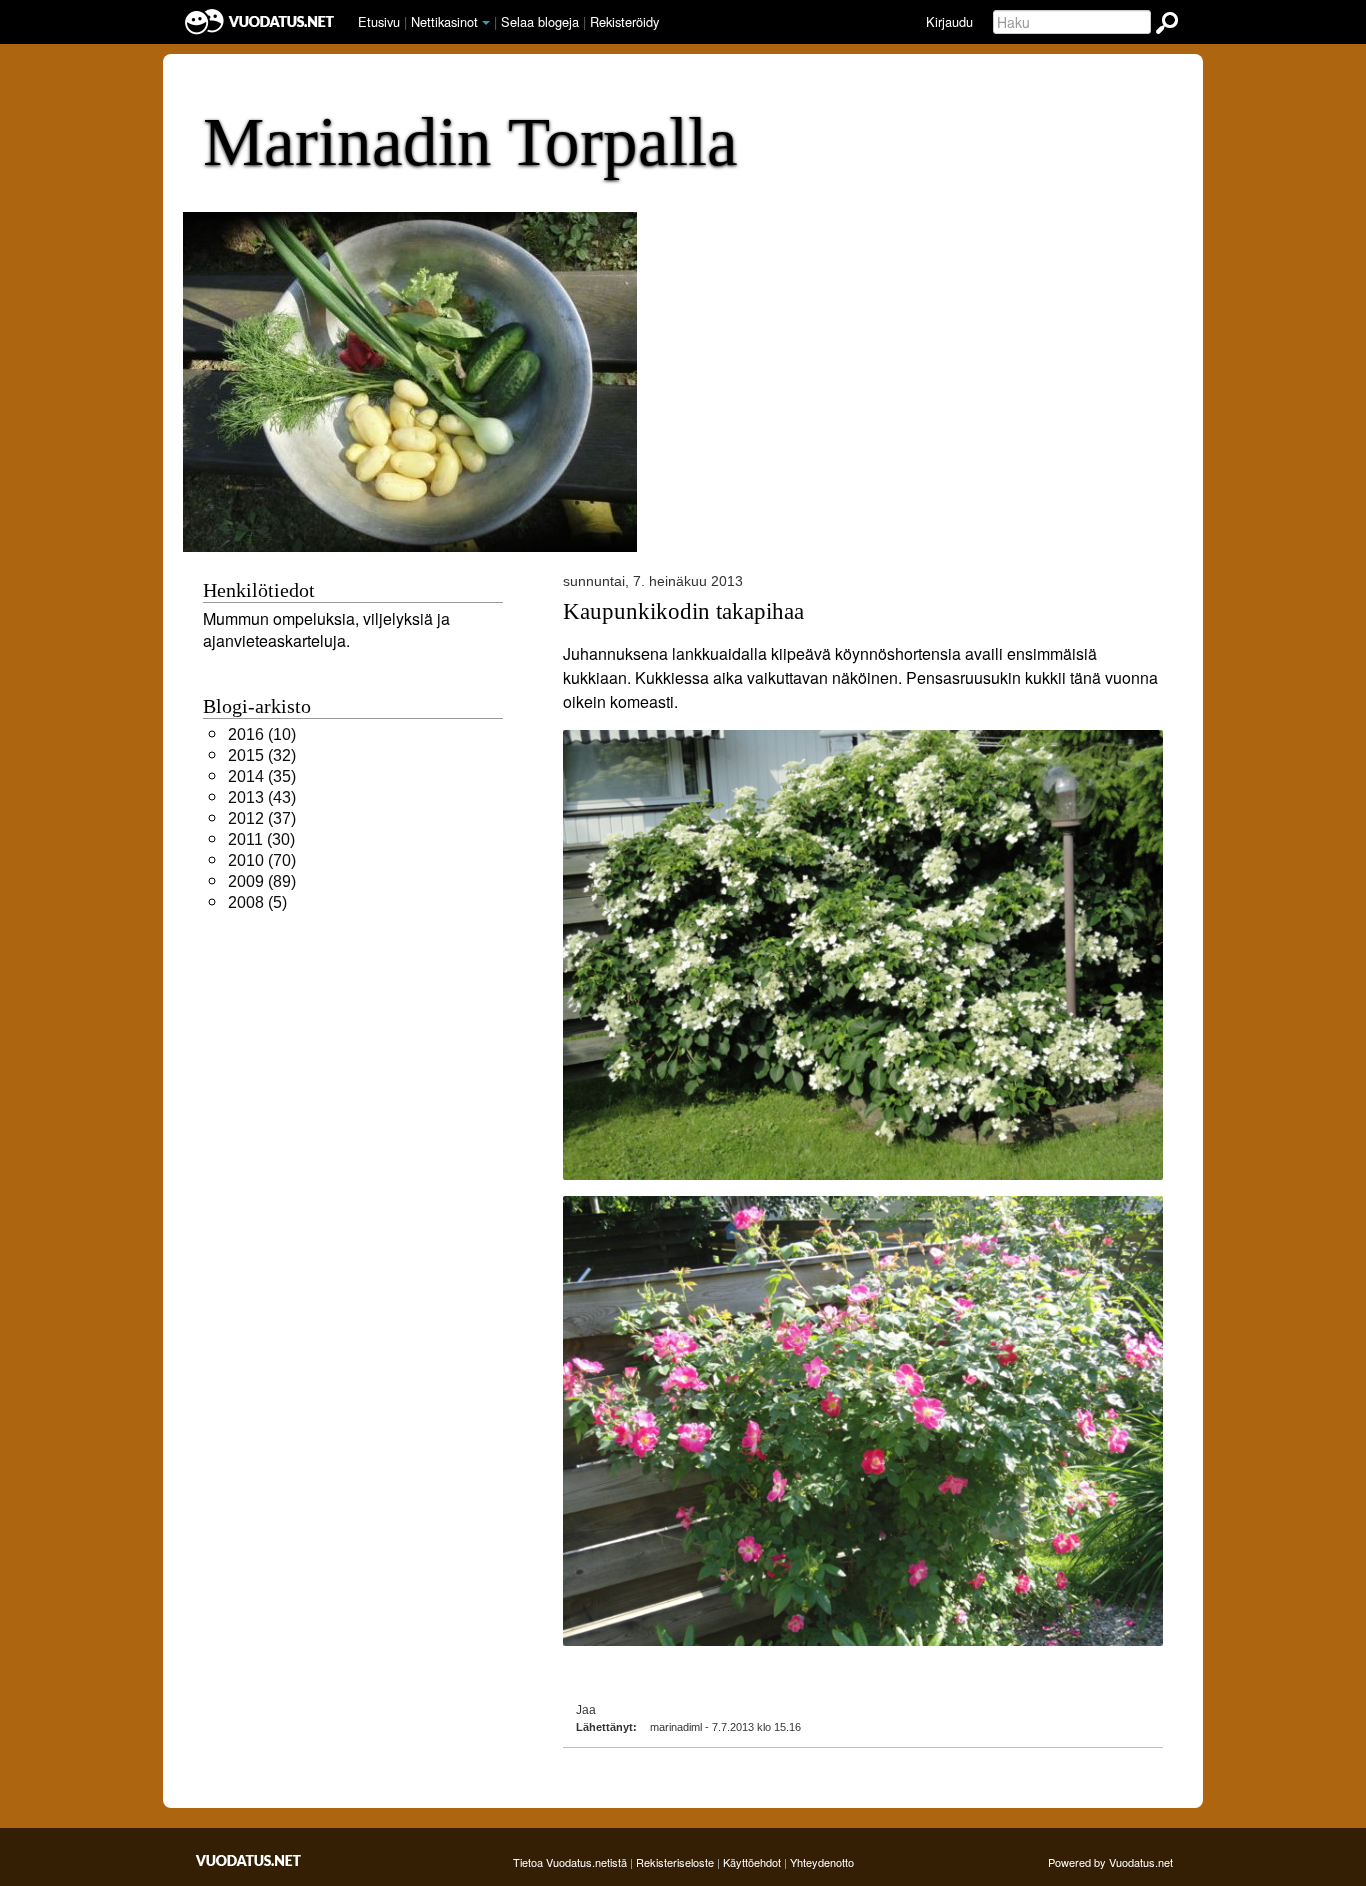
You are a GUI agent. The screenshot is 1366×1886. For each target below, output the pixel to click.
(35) (262, 776)
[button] (486, 23)
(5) (257, 902)
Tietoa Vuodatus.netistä (570, 1862)
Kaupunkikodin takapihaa (683, 611)
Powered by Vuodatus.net (1110, 1862)
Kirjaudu (949, 21)
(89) (262, 881)
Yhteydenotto (822, 1862)
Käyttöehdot (752, 1862)
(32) (262, 755)
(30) (261, 839)
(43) (262, 797)
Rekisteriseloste (675, 1862)
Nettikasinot (444, 21)
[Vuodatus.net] (249, 1860)
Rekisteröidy (624, 21)
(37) (262, 818)
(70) (262, 860)
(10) (262, 734)
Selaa (540, 21)
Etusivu (379, 21)
